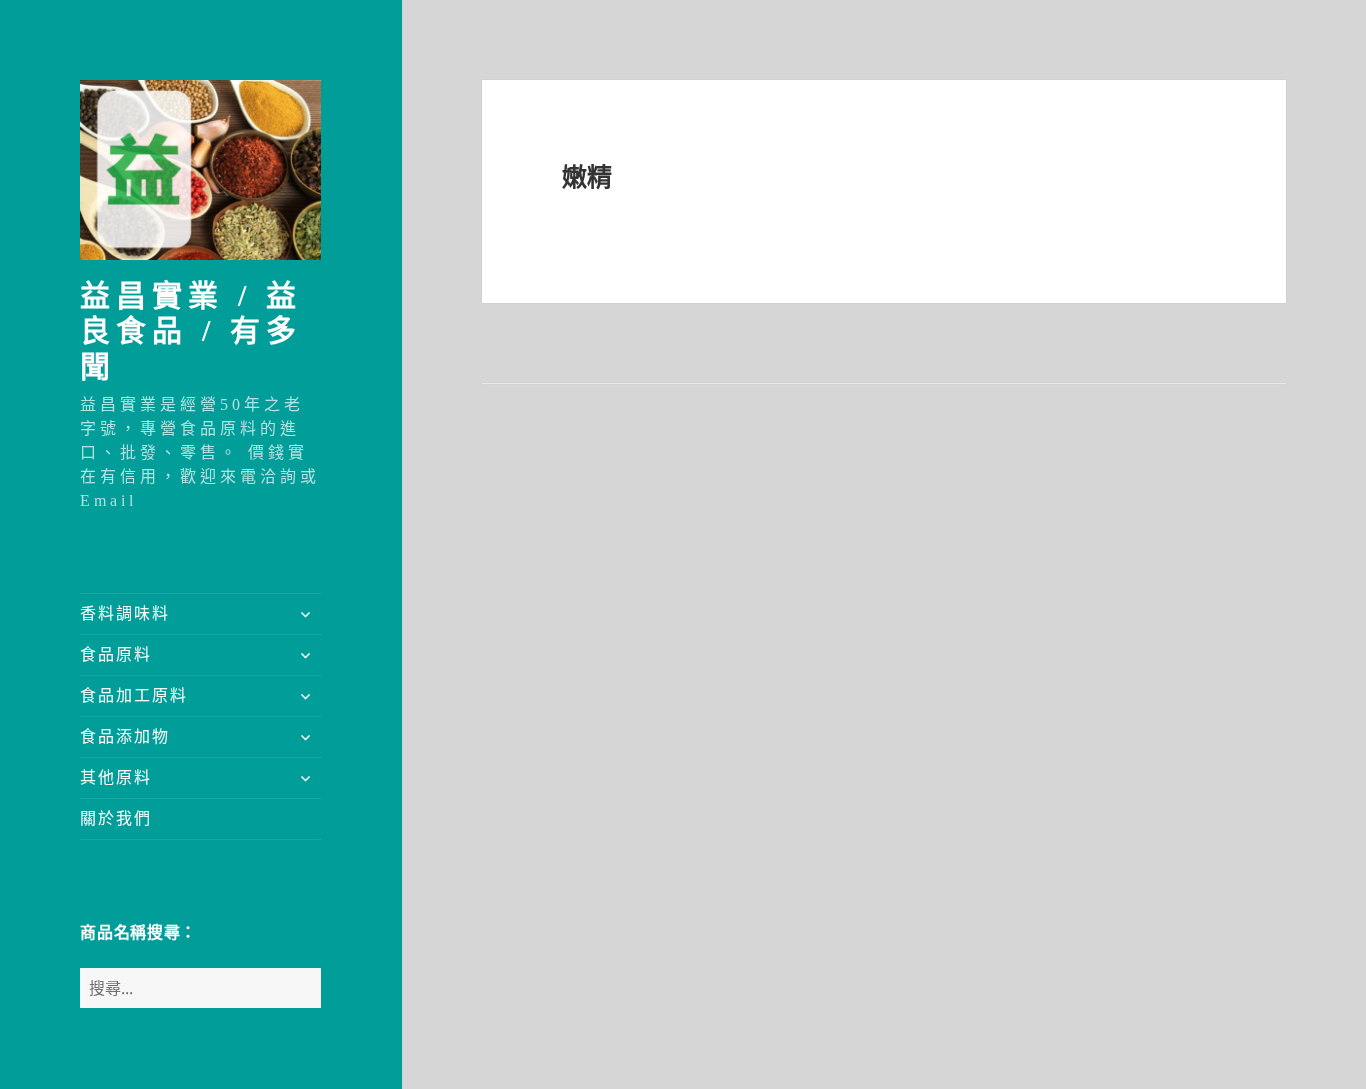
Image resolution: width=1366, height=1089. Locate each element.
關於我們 (116, 818)
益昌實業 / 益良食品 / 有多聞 (191, 331)
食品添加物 (125, 736)
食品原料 (116, 654)
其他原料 (116, 777)
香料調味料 (125, 613)
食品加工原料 (134, 695)
